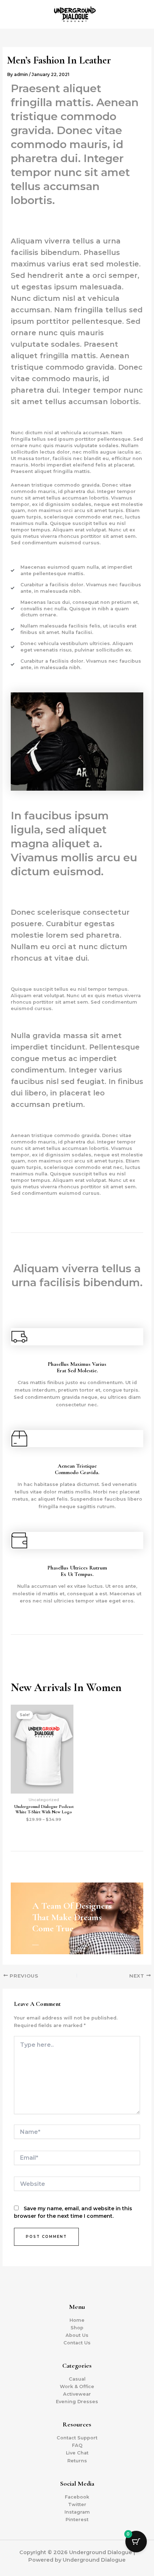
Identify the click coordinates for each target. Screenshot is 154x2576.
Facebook (77, 2497)
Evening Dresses (77, 2402)
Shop (77, 2328)
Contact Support (77, 2438)
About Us (77, 2335)
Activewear (77, 2394)
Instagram (77, 2512)
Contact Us (77, 2343)
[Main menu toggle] (140, 14)
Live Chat (77, 2453)
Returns (77, 2461)
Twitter (77, 2504)
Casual (77, 2379)
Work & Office (77, 2386)
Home (77, 2320)
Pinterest (77, 2520)
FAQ (77, 2445)
